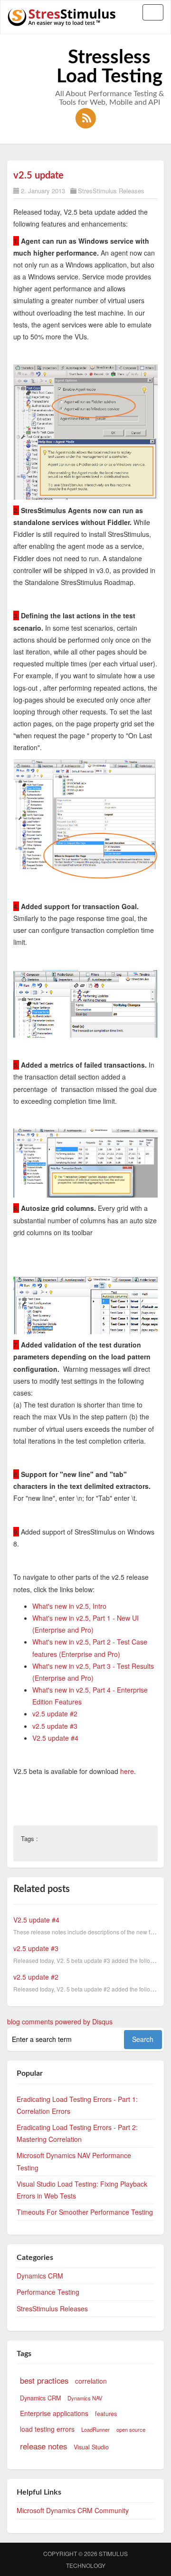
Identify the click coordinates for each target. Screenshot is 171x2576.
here (127, 1771)
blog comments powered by (60, 2021)
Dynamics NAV (85, 2398)
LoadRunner (95, 2429)
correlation (91, 2381)
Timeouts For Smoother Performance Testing (85, 2212)
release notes (43, 2446)
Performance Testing (48, 2292)
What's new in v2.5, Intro (69, 1606)
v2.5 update (38, 176)
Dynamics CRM (40, 2276)
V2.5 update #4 (55, 1738)
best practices (44, 2380)
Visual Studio (91, 2447)
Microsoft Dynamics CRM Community (73, 2510)
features (106, 2414)
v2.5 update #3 (55, 1726)
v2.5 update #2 (55, 1714)
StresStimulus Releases (111, 191)
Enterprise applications (54, 2413)
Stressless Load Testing (109, 67)
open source (131, 2429)
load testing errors (47, 2429)
